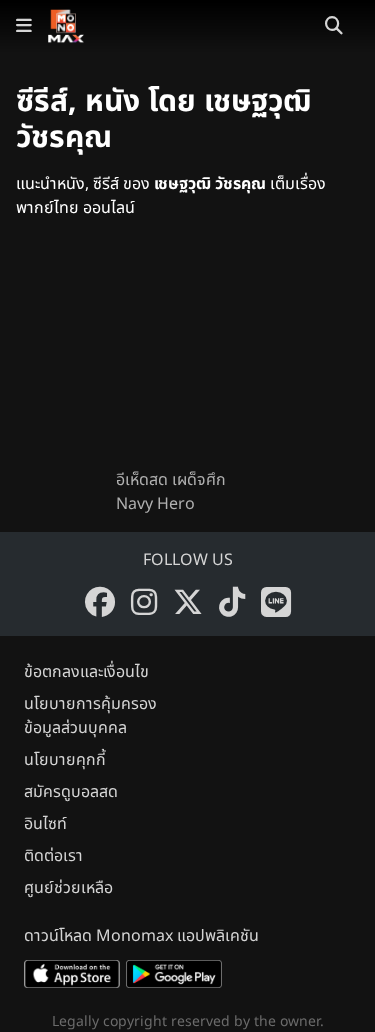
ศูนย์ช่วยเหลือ (68, 888)
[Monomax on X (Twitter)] (188, 602)
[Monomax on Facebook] (100, 602)
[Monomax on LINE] (276, 602)
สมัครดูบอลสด (71, 792)
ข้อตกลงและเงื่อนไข (86, 672)
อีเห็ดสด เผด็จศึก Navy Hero (171, 492)
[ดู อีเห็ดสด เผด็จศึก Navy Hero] (188, 360)
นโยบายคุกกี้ (65, 760)
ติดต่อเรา (53, 856)
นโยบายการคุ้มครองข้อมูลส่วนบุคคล (90, 716)
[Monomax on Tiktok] (232, 602)
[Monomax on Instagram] (144, 602)
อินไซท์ (45, 824)
